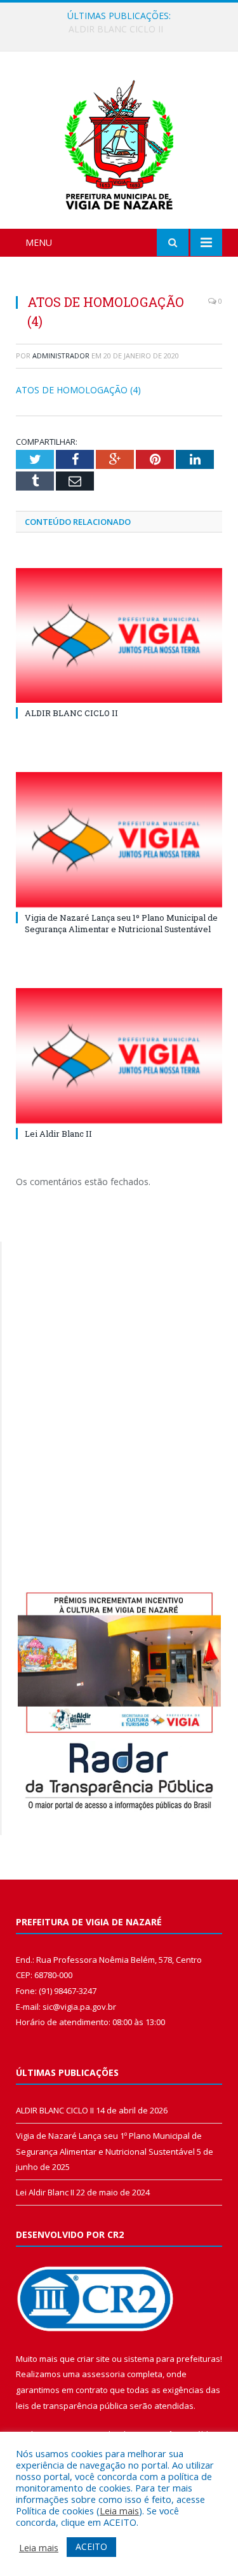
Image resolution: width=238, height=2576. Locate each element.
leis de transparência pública (72, 2406)
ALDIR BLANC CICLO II (71, 713)
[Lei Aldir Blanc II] (119, 1056)
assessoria (103, 2374)
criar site (93, 2359)
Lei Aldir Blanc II (58, 1134)
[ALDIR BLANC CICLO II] (119, 636)
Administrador (61, 356)
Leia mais (119, 2511)
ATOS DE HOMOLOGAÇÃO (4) (78, 390)
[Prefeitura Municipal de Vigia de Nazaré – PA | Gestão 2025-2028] (119, 142)
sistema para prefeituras (172, 2359)
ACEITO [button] (91, 2546)
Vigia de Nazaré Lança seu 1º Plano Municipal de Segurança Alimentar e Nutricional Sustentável (122, 29)
